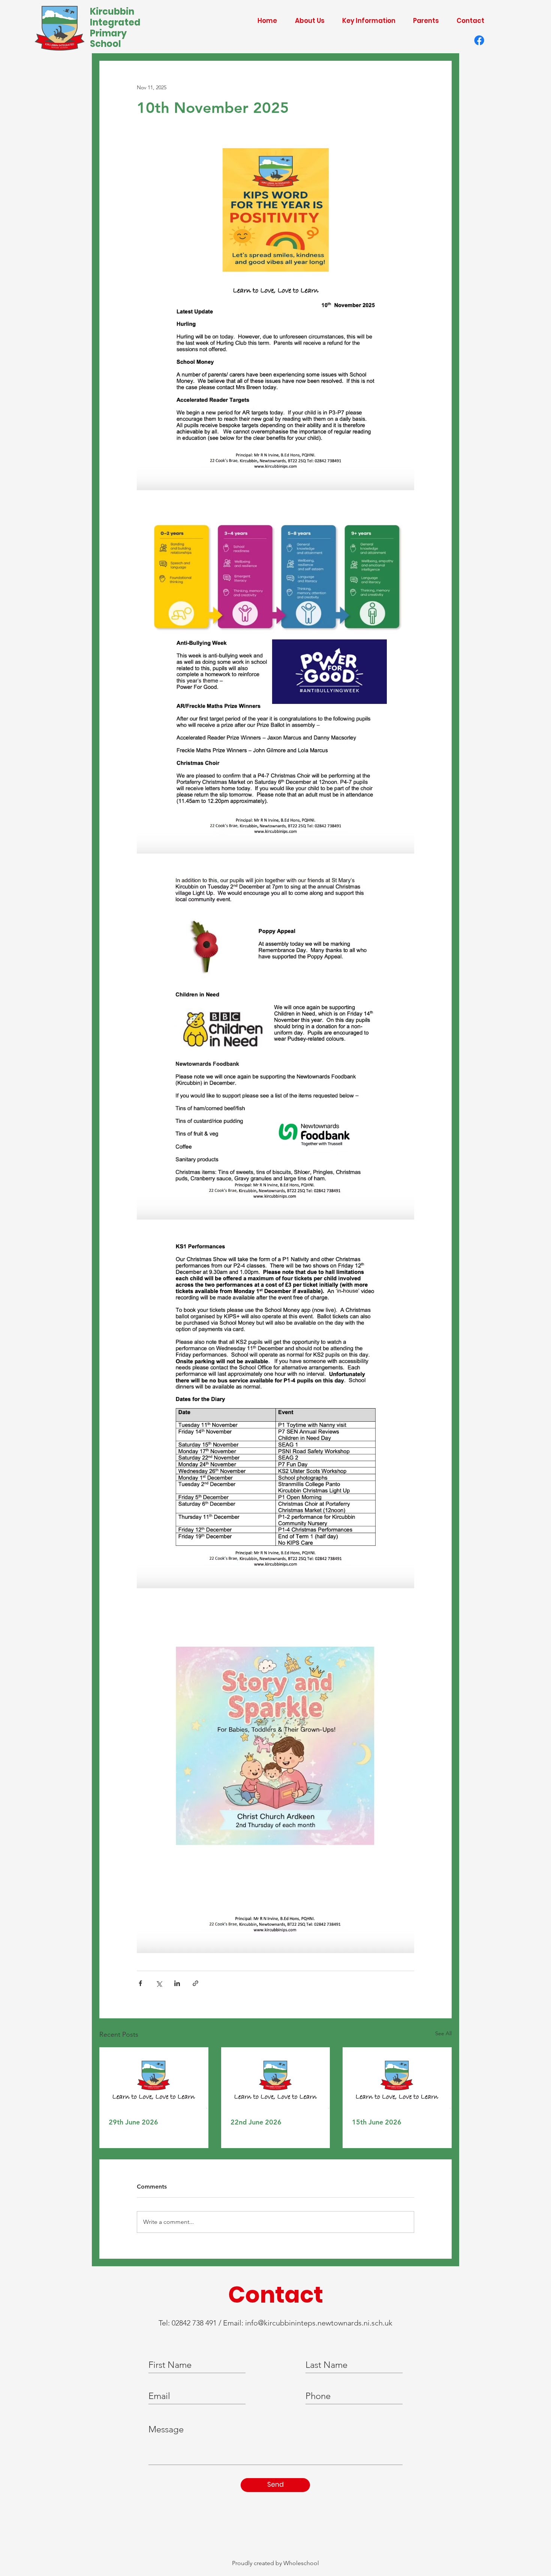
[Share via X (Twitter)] (159, 1983)
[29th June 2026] (154, 2078)
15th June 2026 (377, 2122)
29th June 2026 (133, 2122)
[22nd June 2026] (276, 2078)
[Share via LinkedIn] (177, 1983)
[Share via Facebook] (140, 1983)
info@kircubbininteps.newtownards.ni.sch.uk (319, 2323)
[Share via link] (195, 1983)
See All (443, 2033)
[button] (306, 21)
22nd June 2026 (256, 2122)
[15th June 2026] (397, 2078)
